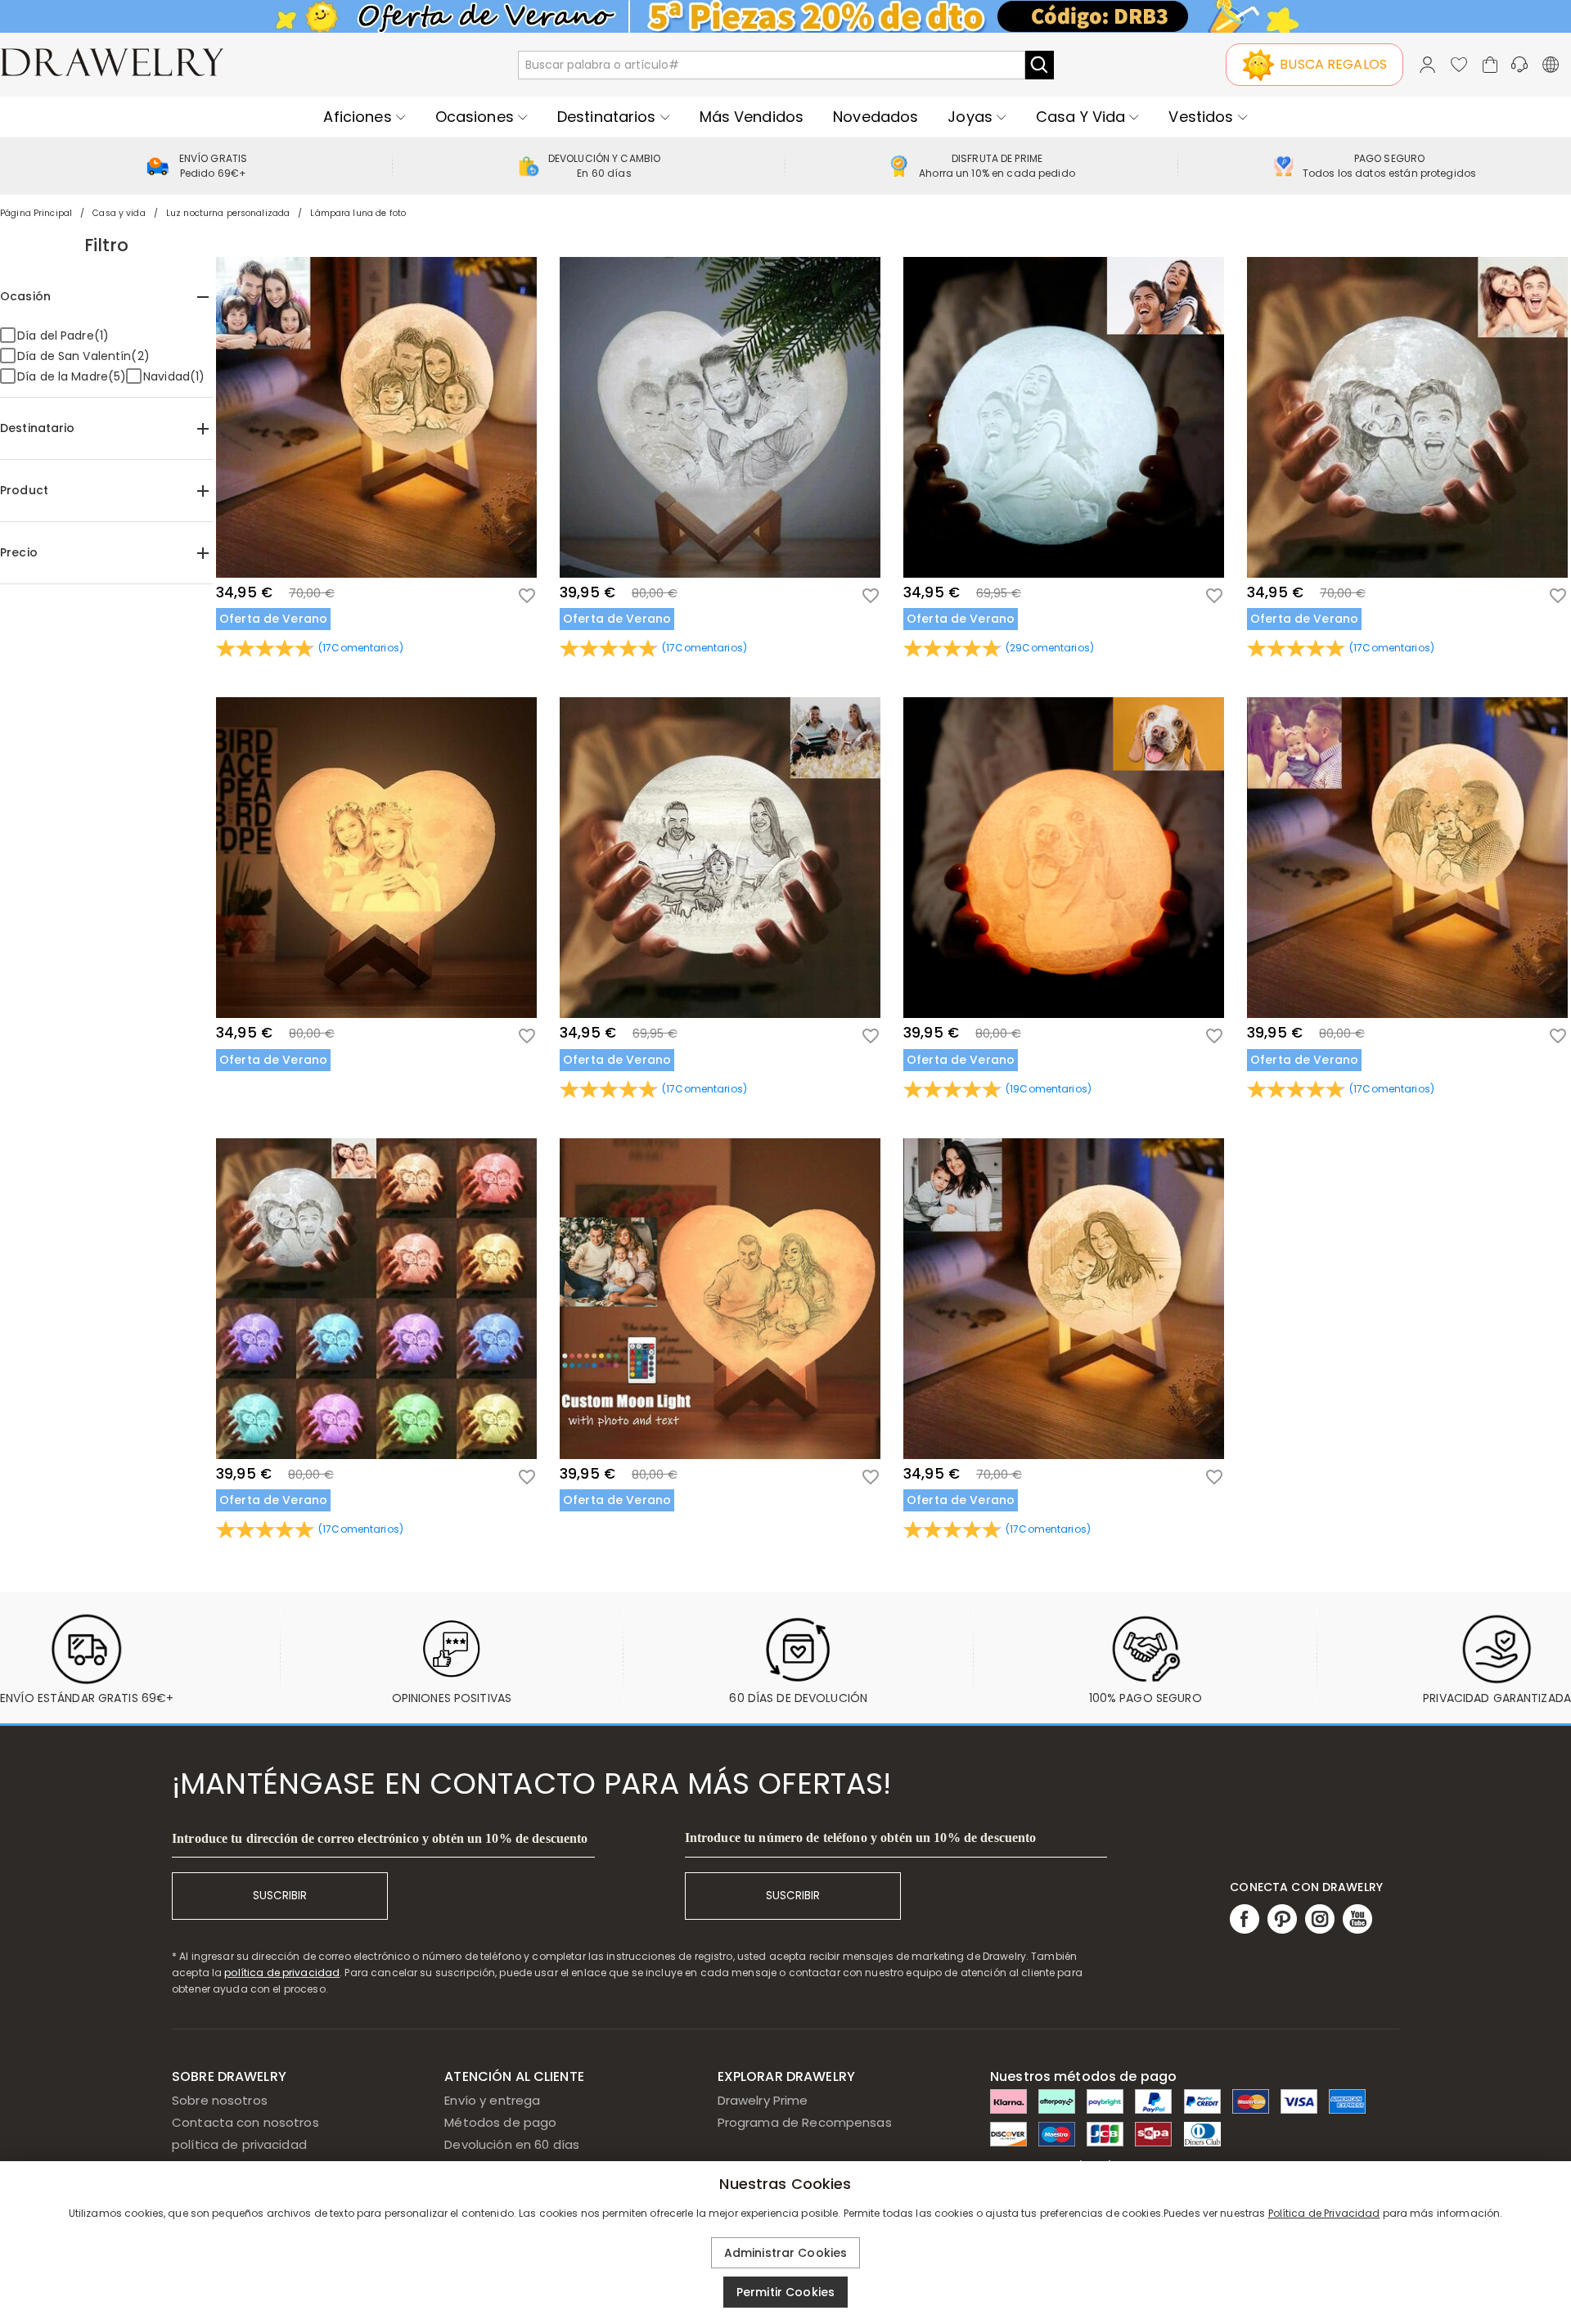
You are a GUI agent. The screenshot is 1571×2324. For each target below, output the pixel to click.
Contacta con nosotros (245, 2122)
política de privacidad (282, 1973)
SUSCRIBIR (280, 1896)
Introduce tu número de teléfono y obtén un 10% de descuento (861, 1838)
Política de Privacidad (1324, 2213)
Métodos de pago (500, 2122)
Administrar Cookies (786, 2253)
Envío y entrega (492, 2100)
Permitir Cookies (785, 2292)
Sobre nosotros (220, 2100)
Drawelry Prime (763, 2100)
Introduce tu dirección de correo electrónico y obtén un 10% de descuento (380, 1838)
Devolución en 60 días (512, 2144)
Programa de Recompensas (805, 2122)
